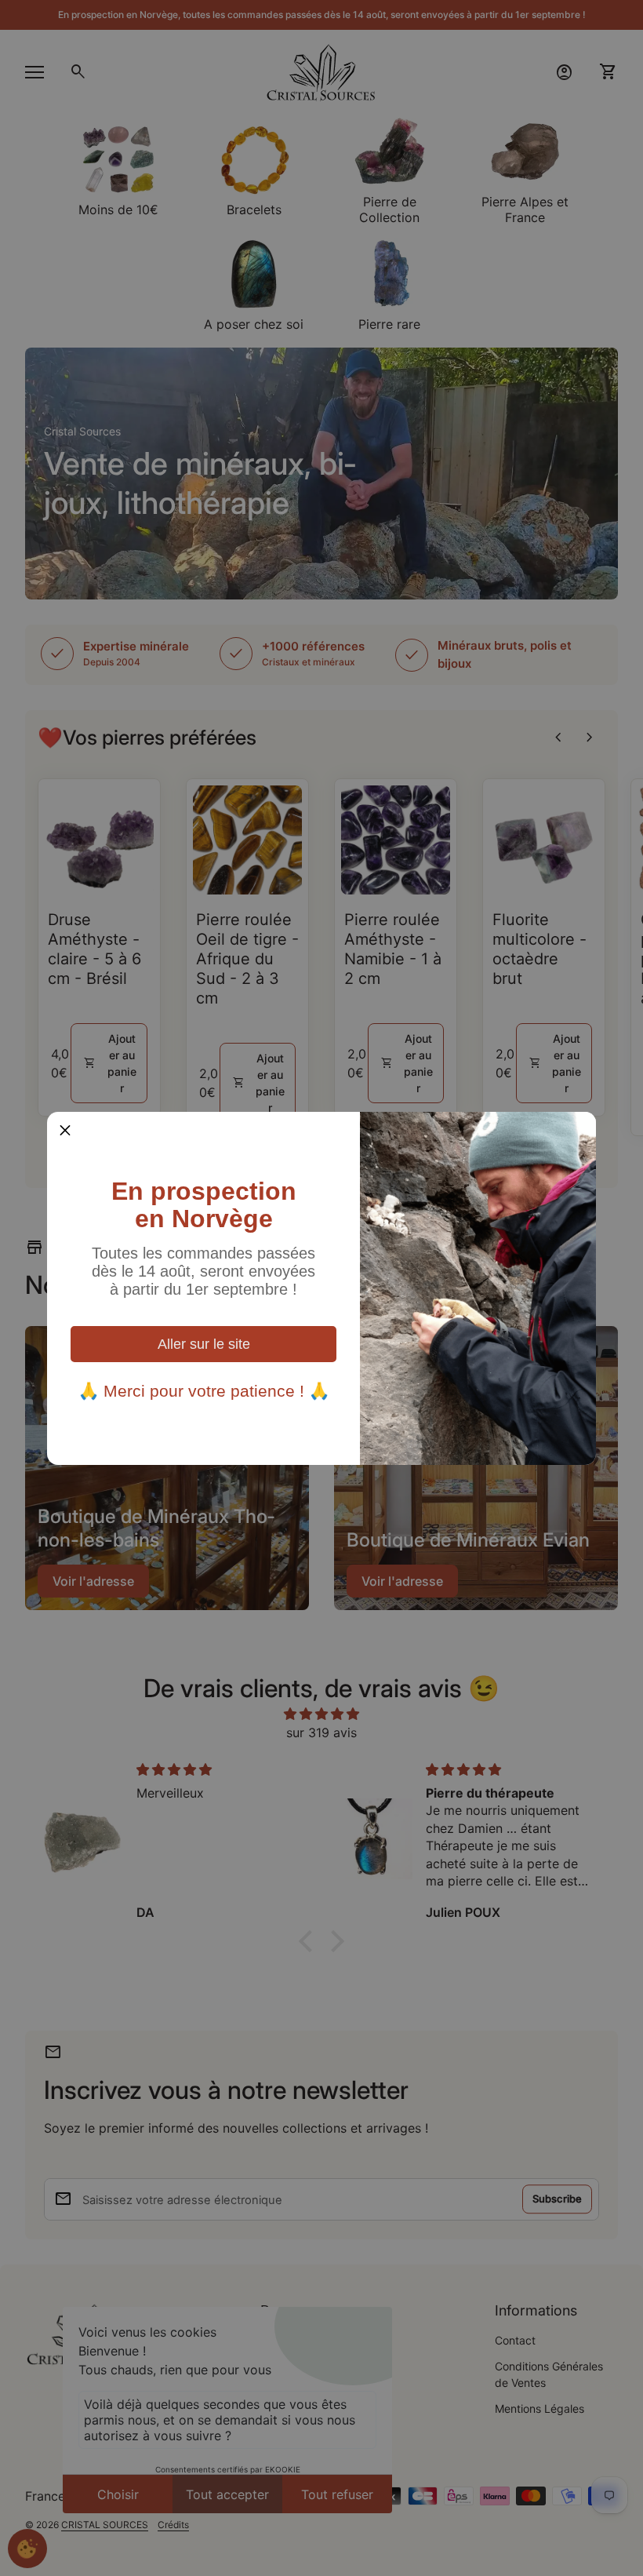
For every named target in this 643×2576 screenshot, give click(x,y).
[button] (65, 1130)
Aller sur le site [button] (204, 1344)
